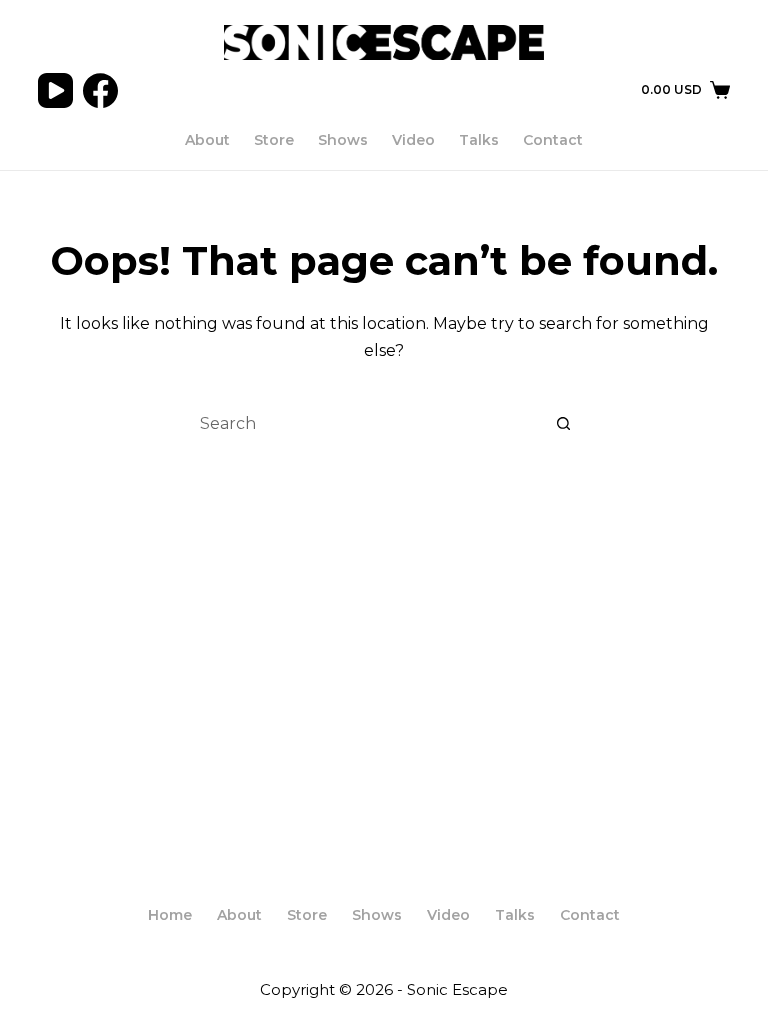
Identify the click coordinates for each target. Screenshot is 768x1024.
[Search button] (564, 424)
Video (413, 140)
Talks (479, 140)
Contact (553, 140)
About (207, 140)
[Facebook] (100, 90)
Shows (343, 140)
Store (274, 140)
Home (170, 915)
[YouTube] (55, 90)
